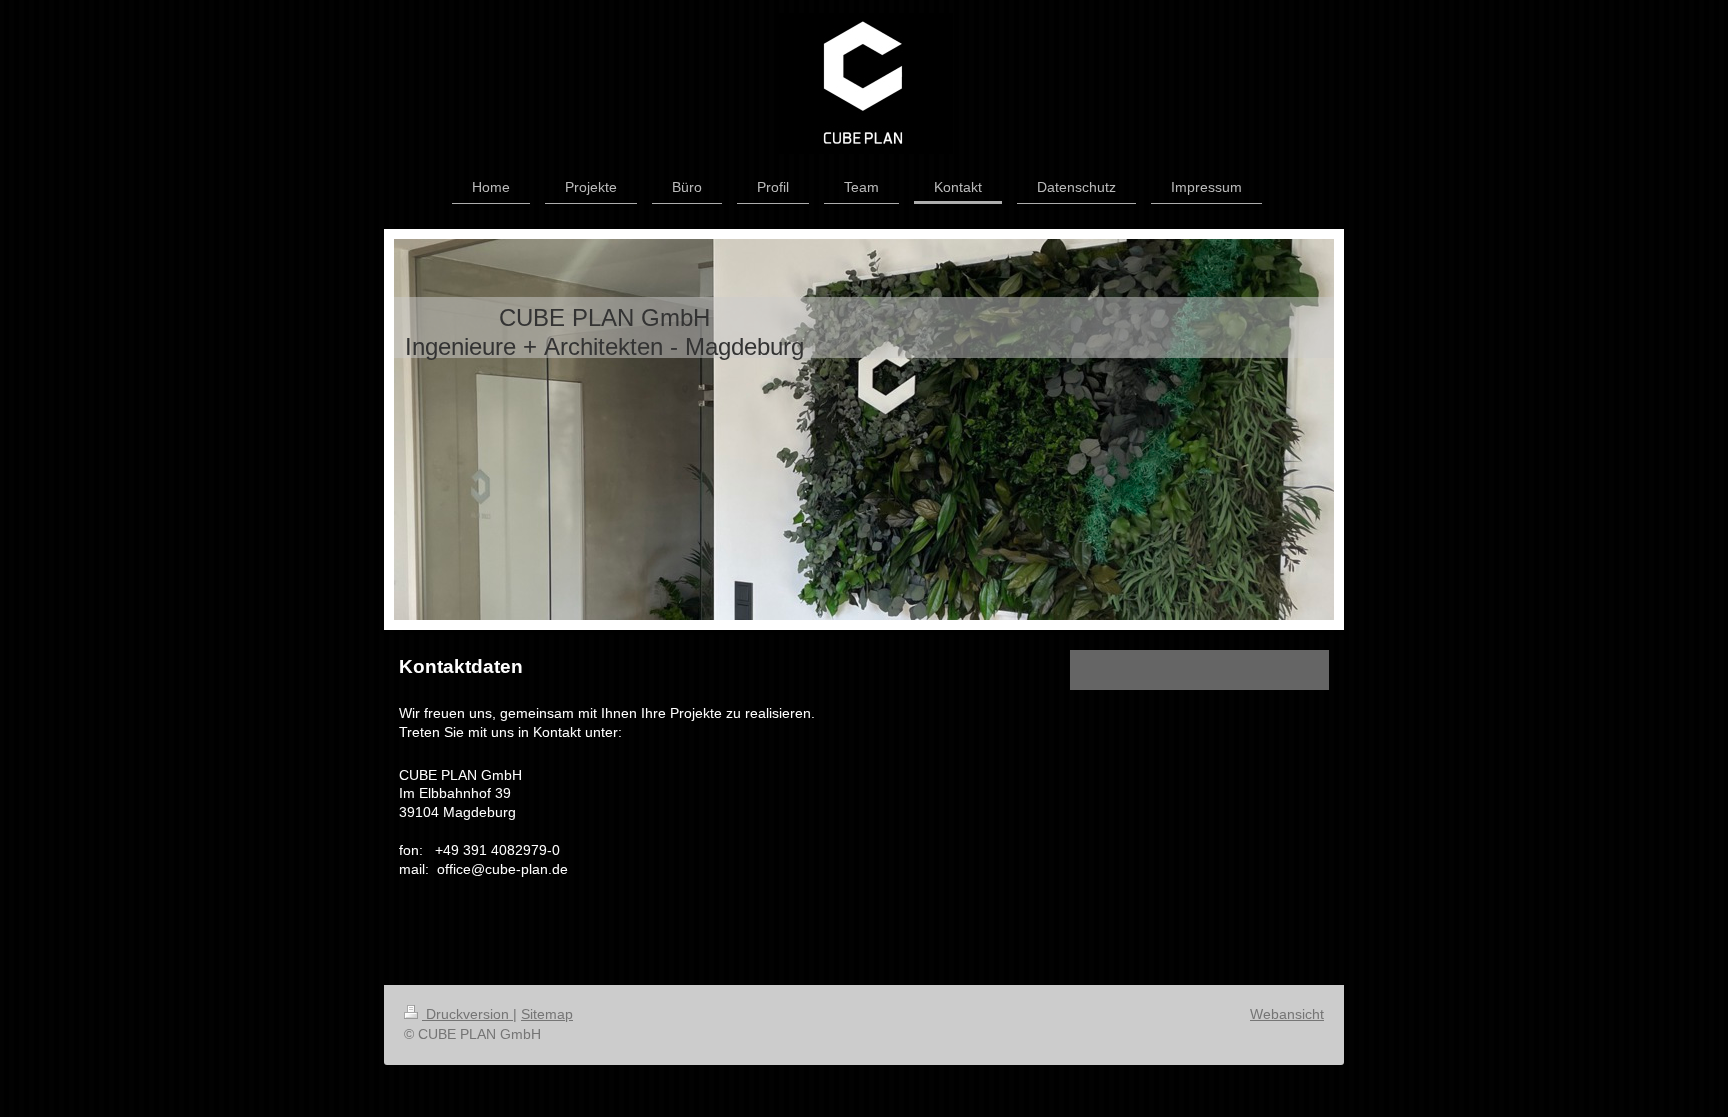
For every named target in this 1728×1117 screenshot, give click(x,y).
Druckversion (467, 1014)
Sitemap (547, 1014)
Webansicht (1287, 1014)
